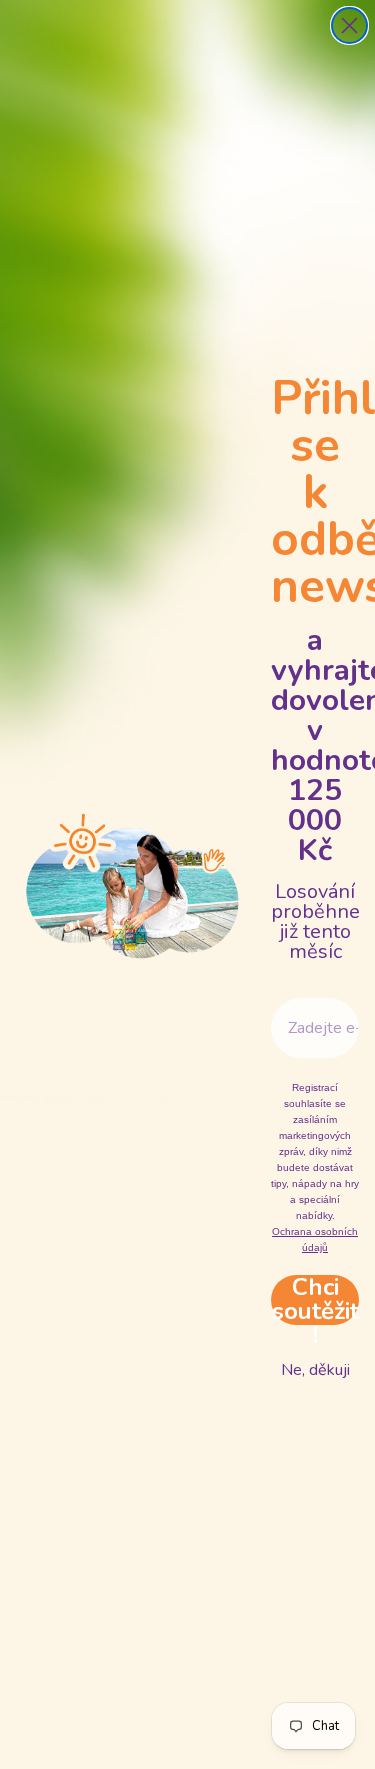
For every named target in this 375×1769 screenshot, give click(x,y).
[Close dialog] (349, 25)
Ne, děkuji (315, 1370)
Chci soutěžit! (315, 1300)
